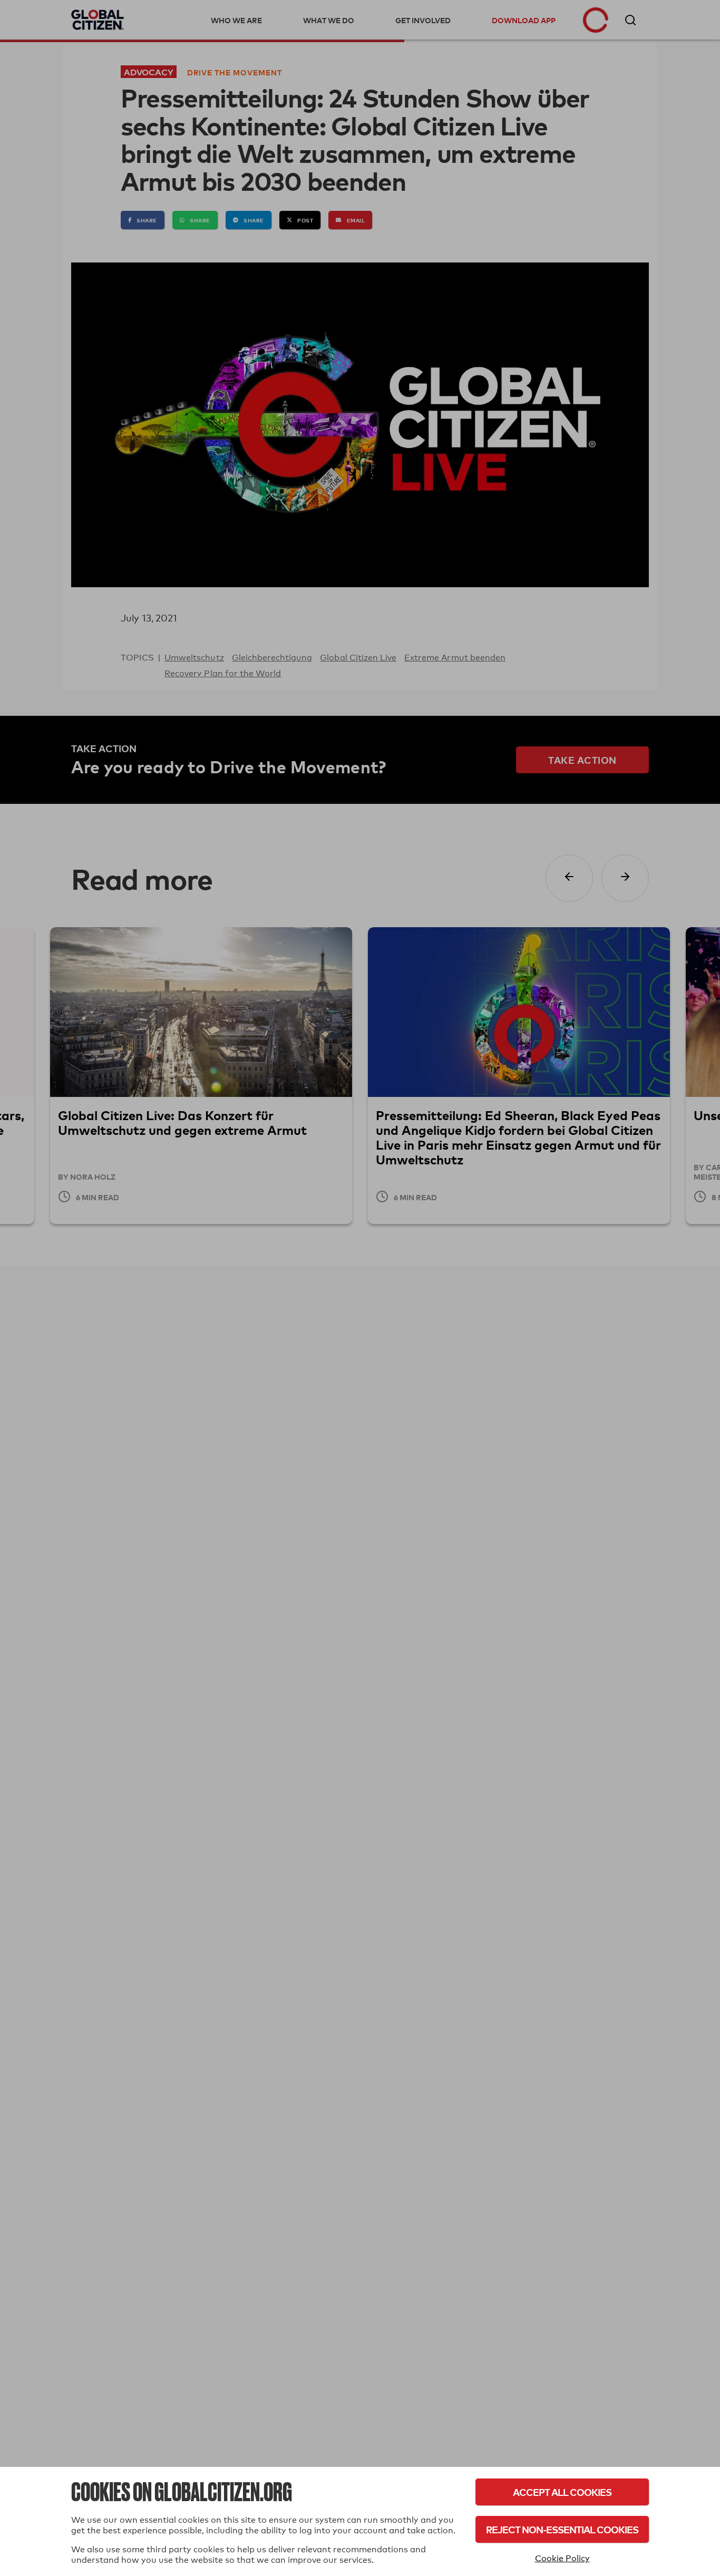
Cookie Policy (562, 2558)
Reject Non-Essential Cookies (562, 2529)
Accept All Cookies (562, 2492)
